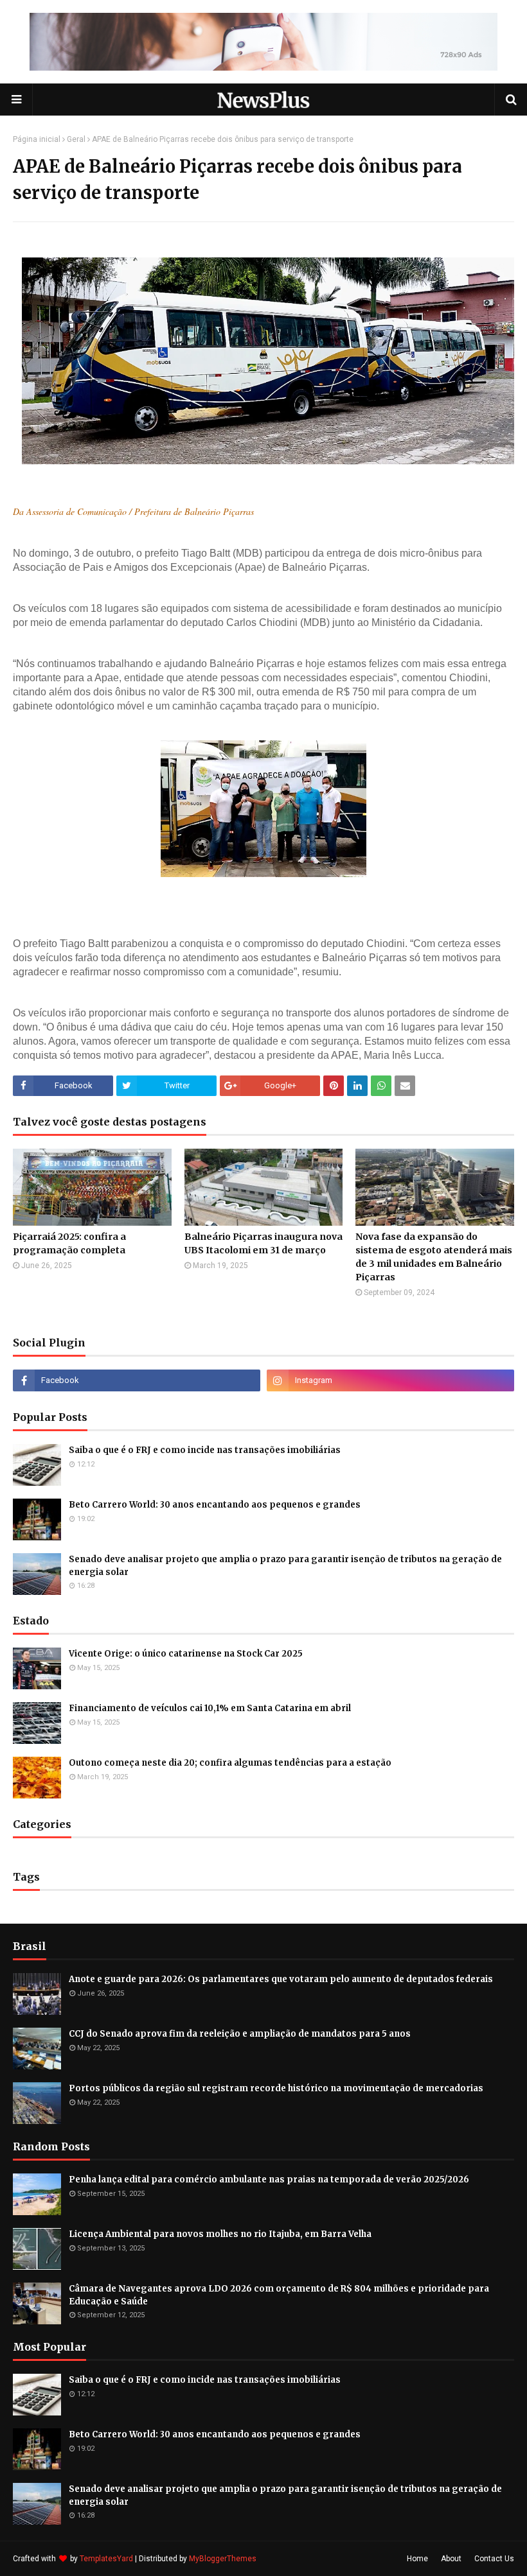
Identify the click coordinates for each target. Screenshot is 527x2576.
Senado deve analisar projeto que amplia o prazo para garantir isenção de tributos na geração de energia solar (285, 1566)
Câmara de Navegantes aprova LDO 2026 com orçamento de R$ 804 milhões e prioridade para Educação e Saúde (279, 2295)
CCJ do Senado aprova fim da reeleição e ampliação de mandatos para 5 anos (240, 2034)
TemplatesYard (106, 2559)
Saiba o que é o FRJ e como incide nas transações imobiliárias (205, 1450)
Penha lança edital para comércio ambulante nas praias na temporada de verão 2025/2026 (269, 2180)
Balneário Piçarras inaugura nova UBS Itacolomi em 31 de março (263, 1243)
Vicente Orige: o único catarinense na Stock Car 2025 (186, 1654)
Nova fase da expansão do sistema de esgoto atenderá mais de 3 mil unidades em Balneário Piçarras (434, 1257)
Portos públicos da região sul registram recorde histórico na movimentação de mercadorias (276, 2088)
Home (417, 2559)
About (451, 2559)
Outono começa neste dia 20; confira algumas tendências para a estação (230, 1763)
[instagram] (390, 1380)
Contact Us (494, 2559)
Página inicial (37, 139)
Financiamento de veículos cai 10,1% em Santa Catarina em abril (210, 1708)
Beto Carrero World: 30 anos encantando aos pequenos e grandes (215, 1505)
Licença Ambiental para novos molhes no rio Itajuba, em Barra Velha (220, 2234)
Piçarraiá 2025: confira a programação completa (69, 1243)
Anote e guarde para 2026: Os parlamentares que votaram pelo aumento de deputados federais (281, 1979)
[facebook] (137, 1380)
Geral (76, 139)
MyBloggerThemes (223, 2559)
